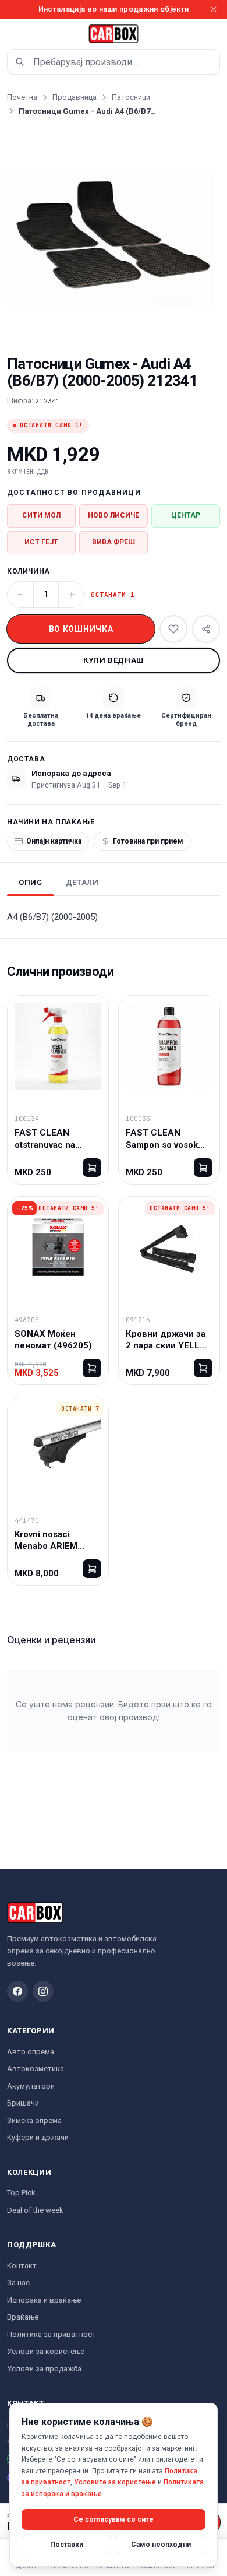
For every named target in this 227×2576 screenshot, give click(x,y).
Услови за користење (46, 2351)
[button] (114, 235)
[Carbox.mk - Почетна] (114, 34)
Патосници (131, 97)
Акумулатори (31, 2086)
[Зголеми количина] (72, 595)
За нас (18, 2282)
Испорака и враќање (44, 2300)
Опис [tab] (31, 882)
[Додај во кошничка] (92, 1168)
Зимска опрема (34, 2120)
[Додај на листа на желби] (173, 629)
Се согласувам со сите (114, 2519)
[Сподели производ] (206, 629)
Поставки (67, 2545)
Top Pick (21, 2193)
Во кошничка (81, 629)
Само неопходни (161, 2545)
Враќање (23, 2317)
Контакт (22, 2266)
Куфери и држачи (38, 2137)
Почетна (22, 97)
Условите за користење (115, 2482)
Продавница (75, 97)
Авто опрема (31, 2052)
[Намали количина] (20, 595)
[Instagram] (43, 1991)
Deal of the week (35, 2210)
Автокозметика (36, 2069)
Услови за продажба (44, 2369)
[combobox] (114, 62)
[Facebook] (17, 1991)
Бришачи (23, 2103)
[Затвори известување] (214, 9)
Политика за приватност (52, 2334)
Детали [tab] (82, 882)
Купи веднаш (114, 660)
